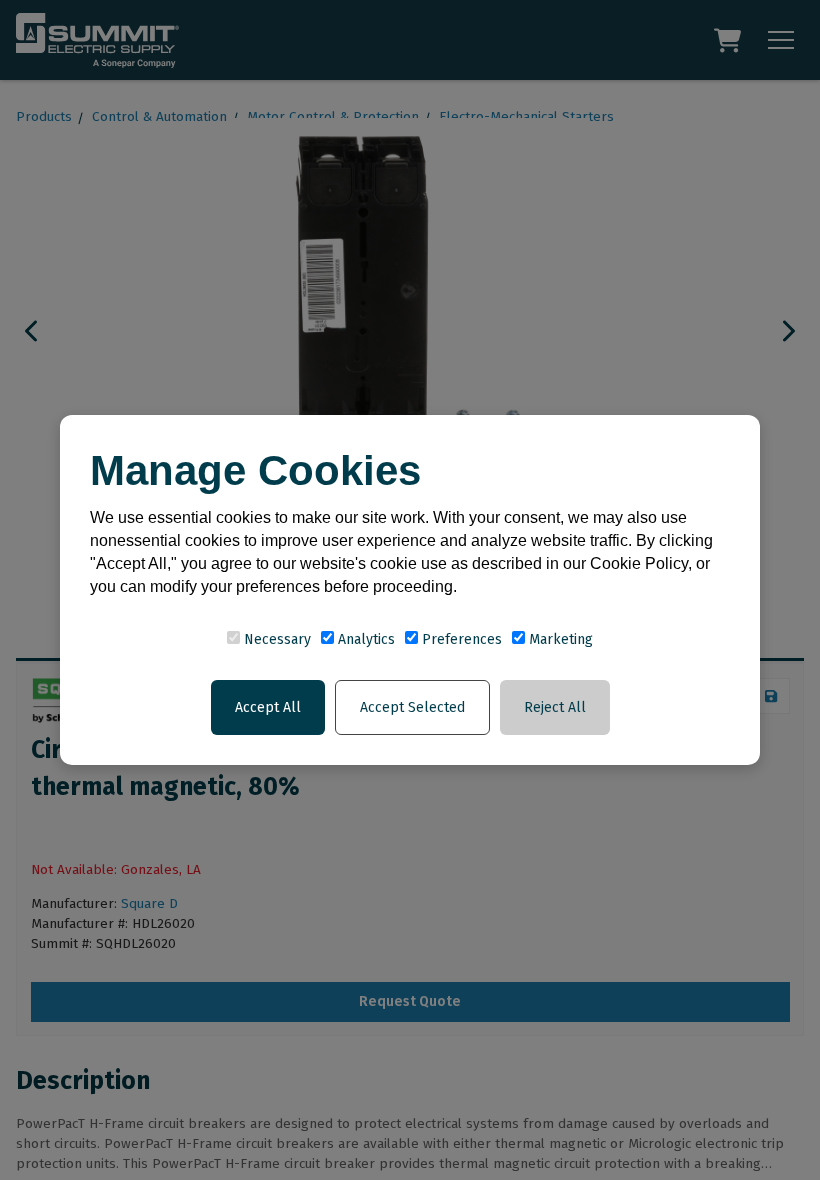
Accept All (268, 707)
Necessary (275, 639)
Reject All (555, 707)
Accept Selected (412, 707)
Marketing (559, 639)
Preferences (460, 639)
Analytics (364, 639)
